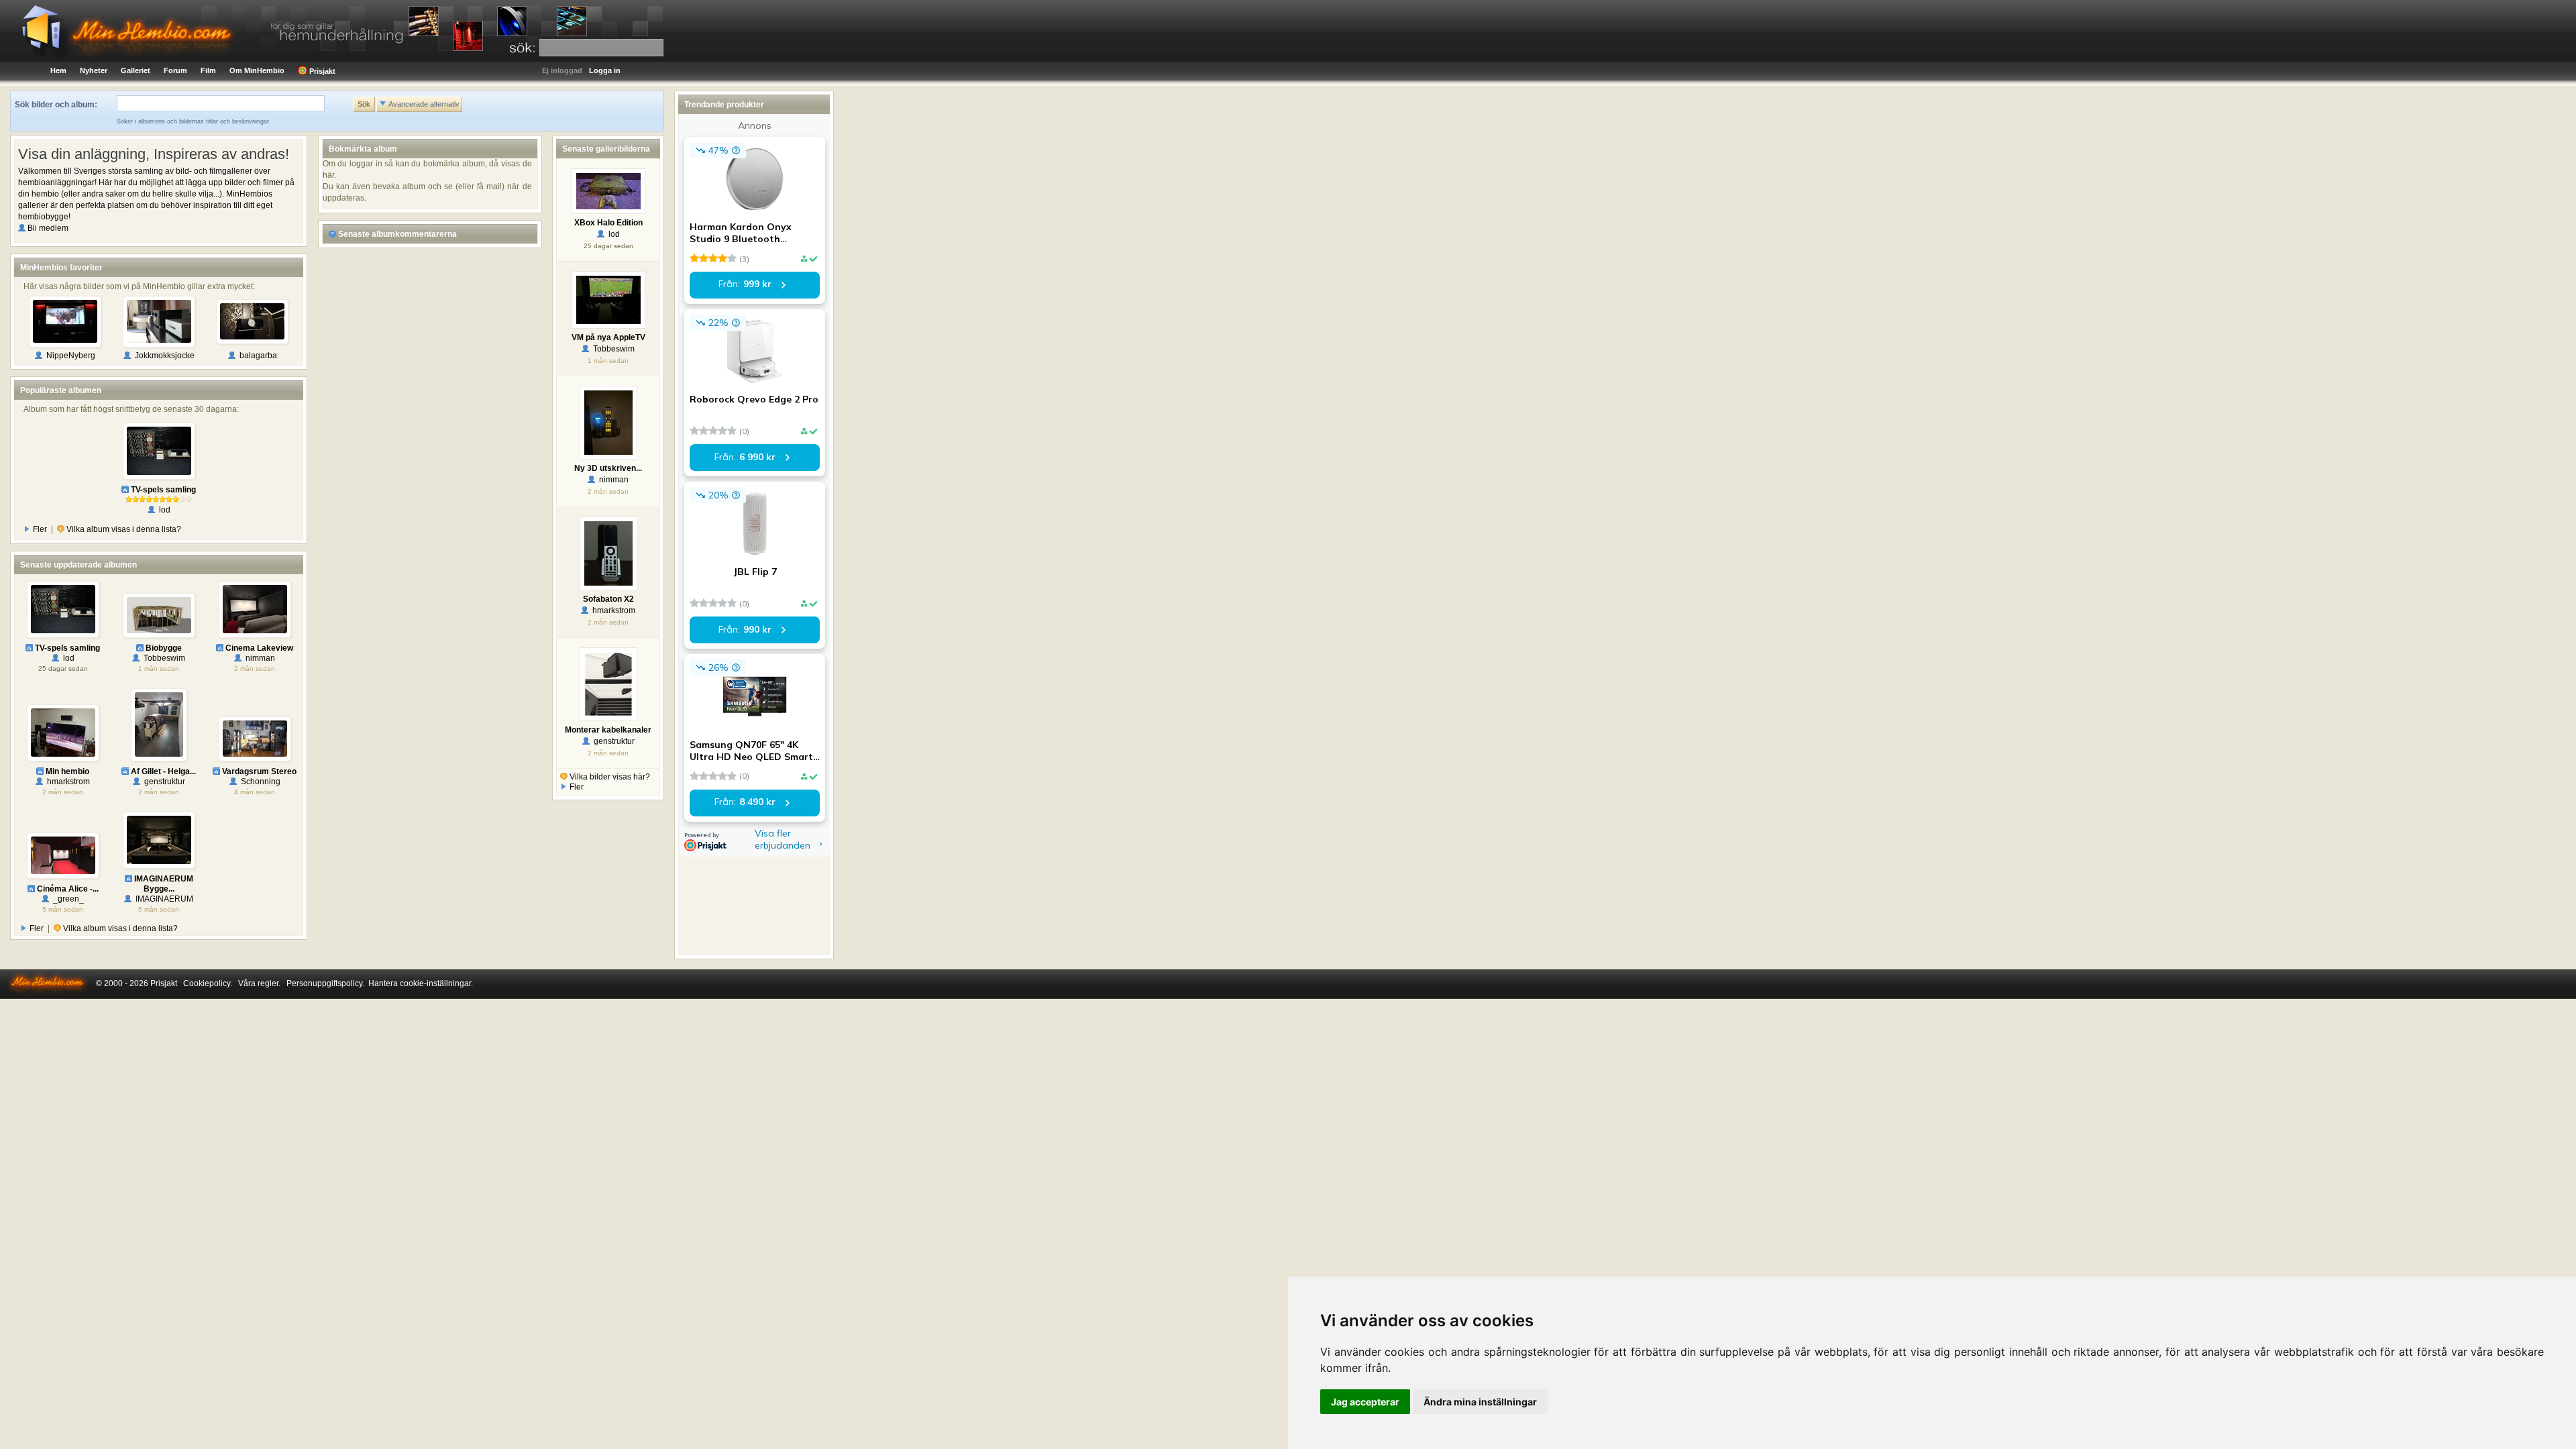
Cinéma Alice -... (67, 889)
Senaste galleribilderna (606, 149)
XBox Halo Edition (608, 223)
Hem (58, 70)
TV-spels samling (162, 490)
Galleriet (136, 70)
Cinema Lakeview (258, 648)
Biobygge (163, 648)
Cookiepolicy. (208, 983)
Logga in (605, 70)
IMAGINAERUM (162, 899)
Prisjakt (321, 71)
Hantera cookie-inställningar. (421, 983)
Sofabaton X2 (608, 599)
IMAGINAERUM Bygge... (163, 884)
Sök (364, 104)
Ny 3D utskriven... (608, 468)
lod (163, 510)
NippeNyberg (69, 356)
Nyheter (94, 70)
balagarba (256, 356)
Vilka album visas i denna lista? (123, 529)
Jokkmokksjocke (163, 356)
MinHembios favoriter (61, 268)
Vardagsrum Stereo (258, 771)
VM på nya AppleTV (608, 337)
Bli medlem (47, 228)
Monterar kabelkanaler (608, 730)
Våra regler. (259, 983)
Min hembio (66, 771)
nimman (258, 658)
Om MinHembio (257, 70)
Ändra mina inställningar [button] (1480, 1402)
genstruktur (163, 782)
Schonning (259, 782)
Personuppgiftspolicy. (325, 983)
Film (208, 70)
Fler (39, 529)
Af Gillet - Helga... (162, 771)
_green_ (66, 899)
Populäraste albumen (61, 390)
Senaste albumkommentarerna (396, 234)
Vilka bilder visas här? (609, 777)
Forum (175, 70)
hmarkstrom (66, 782)
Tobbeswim (162, 658)
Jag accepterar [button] (1365, 1402)
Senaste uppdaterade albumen (78, 565)
